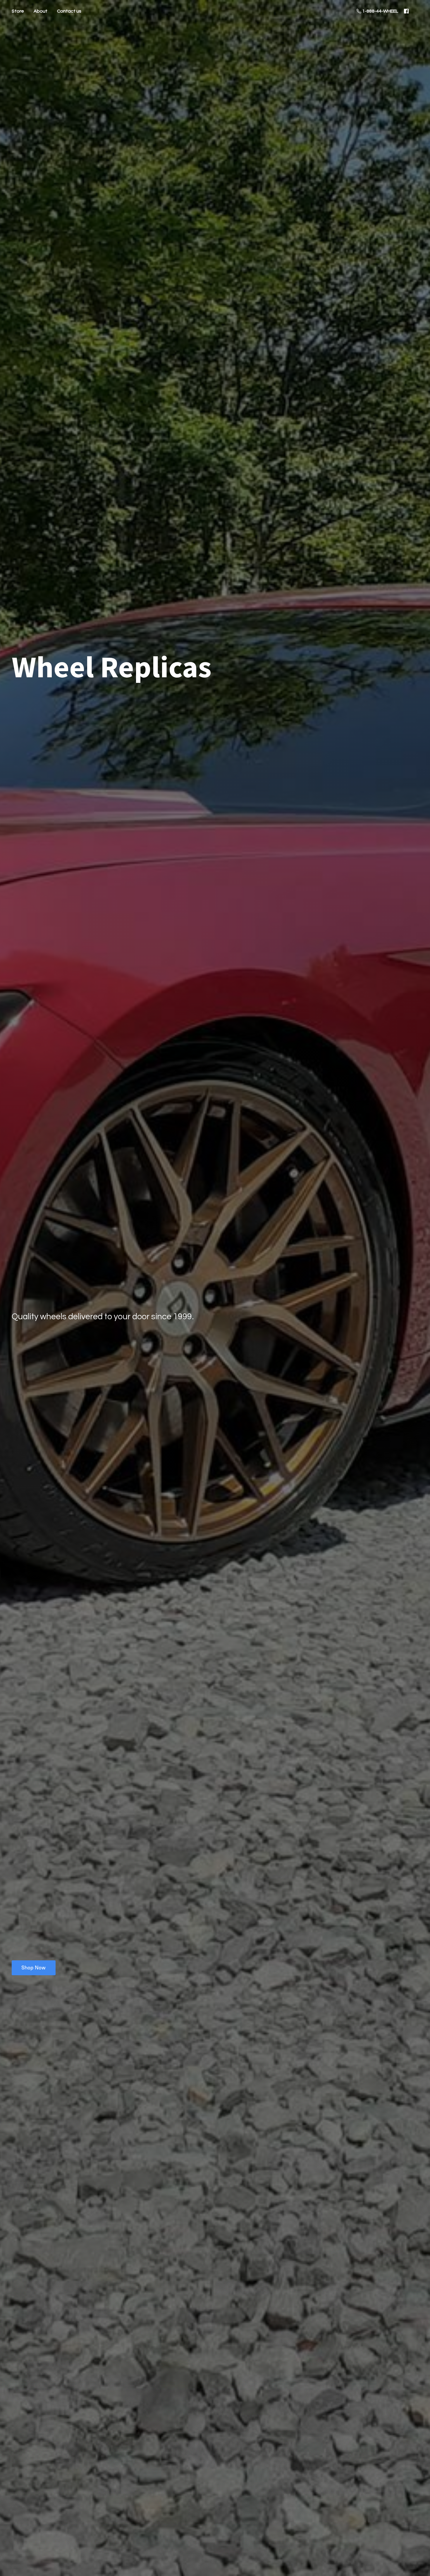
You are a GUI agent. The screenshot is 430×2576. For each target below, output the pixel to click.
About (41, 11)
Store (18, 11)
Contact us (69, 11)
